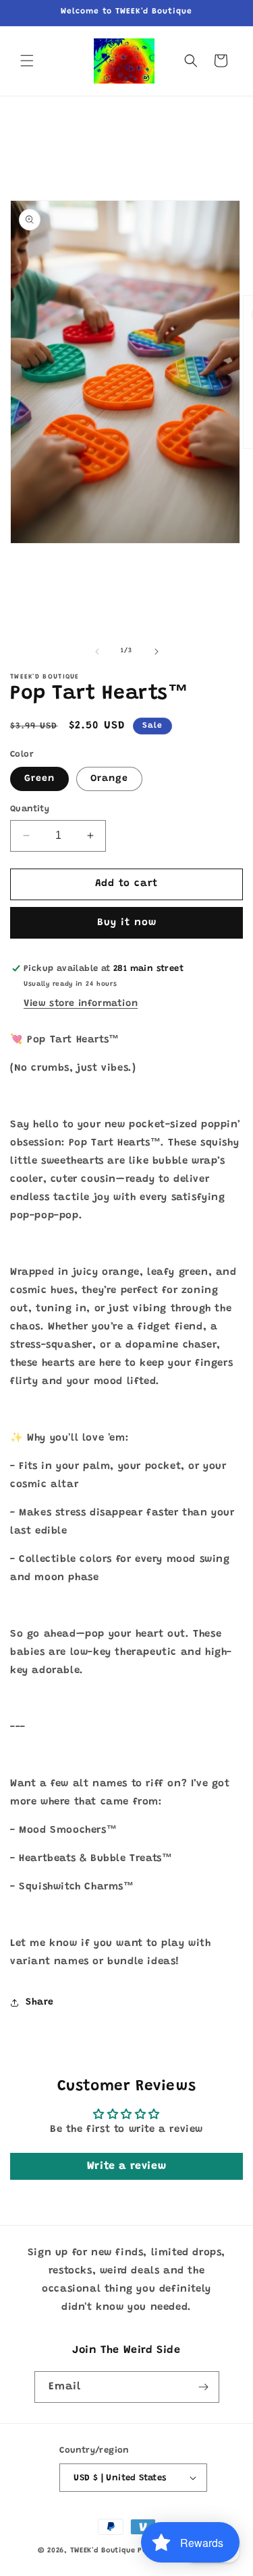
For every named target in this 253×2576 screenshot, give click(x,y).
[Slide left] (97, 652)
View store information (81, 1004)
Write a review (126, 2166)
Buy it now (127, 923)
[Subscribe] (204, 2387)
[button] (27, 61)
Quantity (30, 809)
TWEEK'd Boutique (103, 2551)
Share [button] (40, 2003)
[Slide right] (157, 652)
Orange (109, 779)
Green (39, 779)
